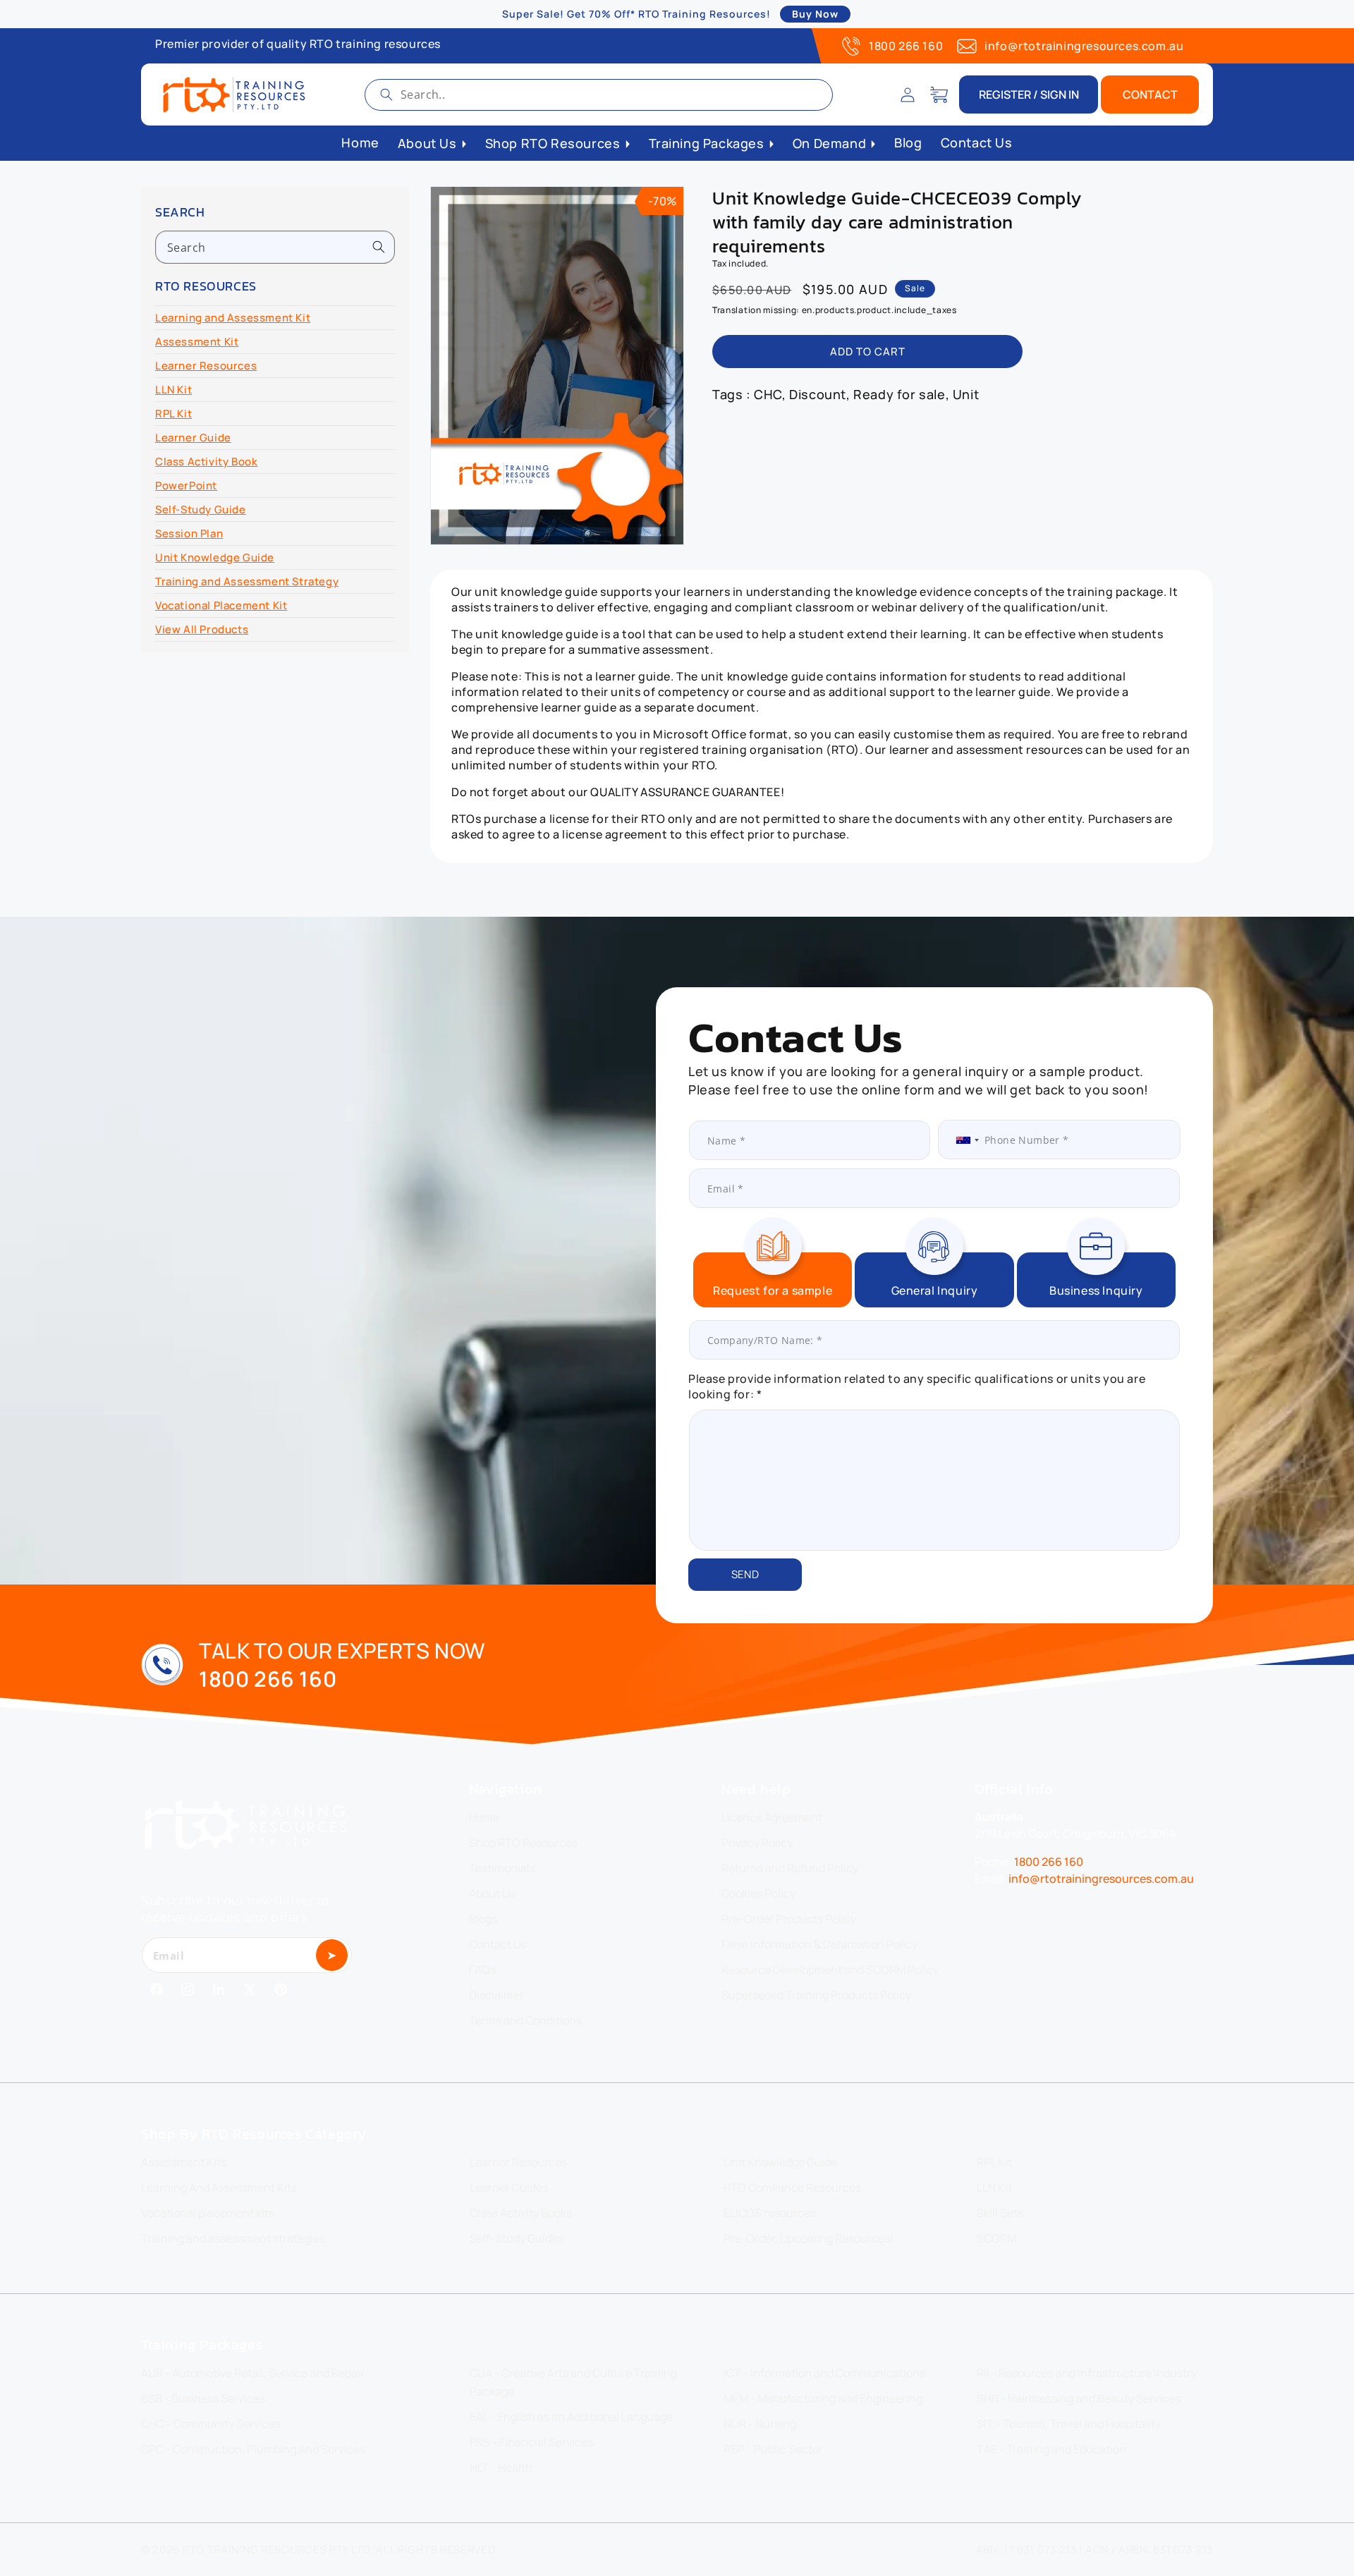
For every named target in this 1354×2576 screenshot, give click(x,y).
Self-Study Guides (517, 2238)
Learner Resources (206, 366)
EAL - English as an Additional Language (571, 2417)
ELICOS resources (770, 2213)
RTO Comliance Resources (792, 2187)
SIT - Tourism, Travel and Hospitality (1069, 2424)
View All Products (202, 629)
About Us (492, 1893)
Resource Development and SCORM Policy (830, 1970)
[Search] (386, 94)
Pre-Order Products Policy (789, 1919)
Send (745, 1574)
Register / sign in (1029, 94)
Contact (1150, 94)
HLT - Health (501, 2467)
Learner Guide (193, 438)
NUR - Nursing (760, 2424)
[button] (939, 94)
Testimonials (502, 1868)
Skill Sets (1000, 2213)
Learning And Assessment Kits (219, 2187)
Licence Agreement (772, 1817)
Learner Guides (509, 2187)
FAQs (482, 1970)
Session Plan (189, 533)
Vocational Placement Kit (221, 605)
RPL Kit (173, 414)
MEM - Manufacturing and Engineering (823, 2398)
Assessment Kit (197, 342)
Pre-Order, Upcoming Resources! (809, 2238)
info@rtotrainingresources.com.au (1084, 46)
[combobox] (599, 95)
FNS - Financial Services (531, 2442)
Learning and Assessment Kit (233, 318)
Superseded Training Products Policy (816, 1995)
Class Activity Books (521, 2213)
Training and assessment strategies (233, 2238)
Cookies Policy (758, 1893)
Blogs (483, 1919)
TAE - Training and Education (1051, 2449)
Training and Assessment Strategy (247, 581)
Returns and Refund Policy (790, 1868)
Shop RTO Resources (523, 1843)
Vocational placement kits (208, 2213)
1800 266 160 (906, 46)
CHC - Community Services (211, 2424)
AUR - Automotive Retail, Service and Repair (253, 2373)
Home (484, 1817)
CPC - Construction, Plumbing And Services (253, 2449)
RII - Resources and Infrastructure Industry (1087, 2373)
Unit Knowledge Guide (215, 557)
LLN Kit (173, 390)
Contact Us (498, 1944)
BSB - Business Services (203, 2398)
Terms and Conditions (525, 2020)
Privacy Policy (757, 1843)
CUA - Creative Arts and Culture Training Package (573, 2382)
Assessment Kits (184, 2162)
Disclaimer (496, 1995)
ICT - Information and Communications (824, 2373)
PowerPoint (186, 486)
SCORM (996, 2238)
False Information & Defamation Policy (819, 1944)
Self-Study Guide (201, 509)
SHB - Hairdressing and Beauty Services (1079, 2398)
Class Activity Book (206, 462)
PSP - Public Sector (773, 2449)
